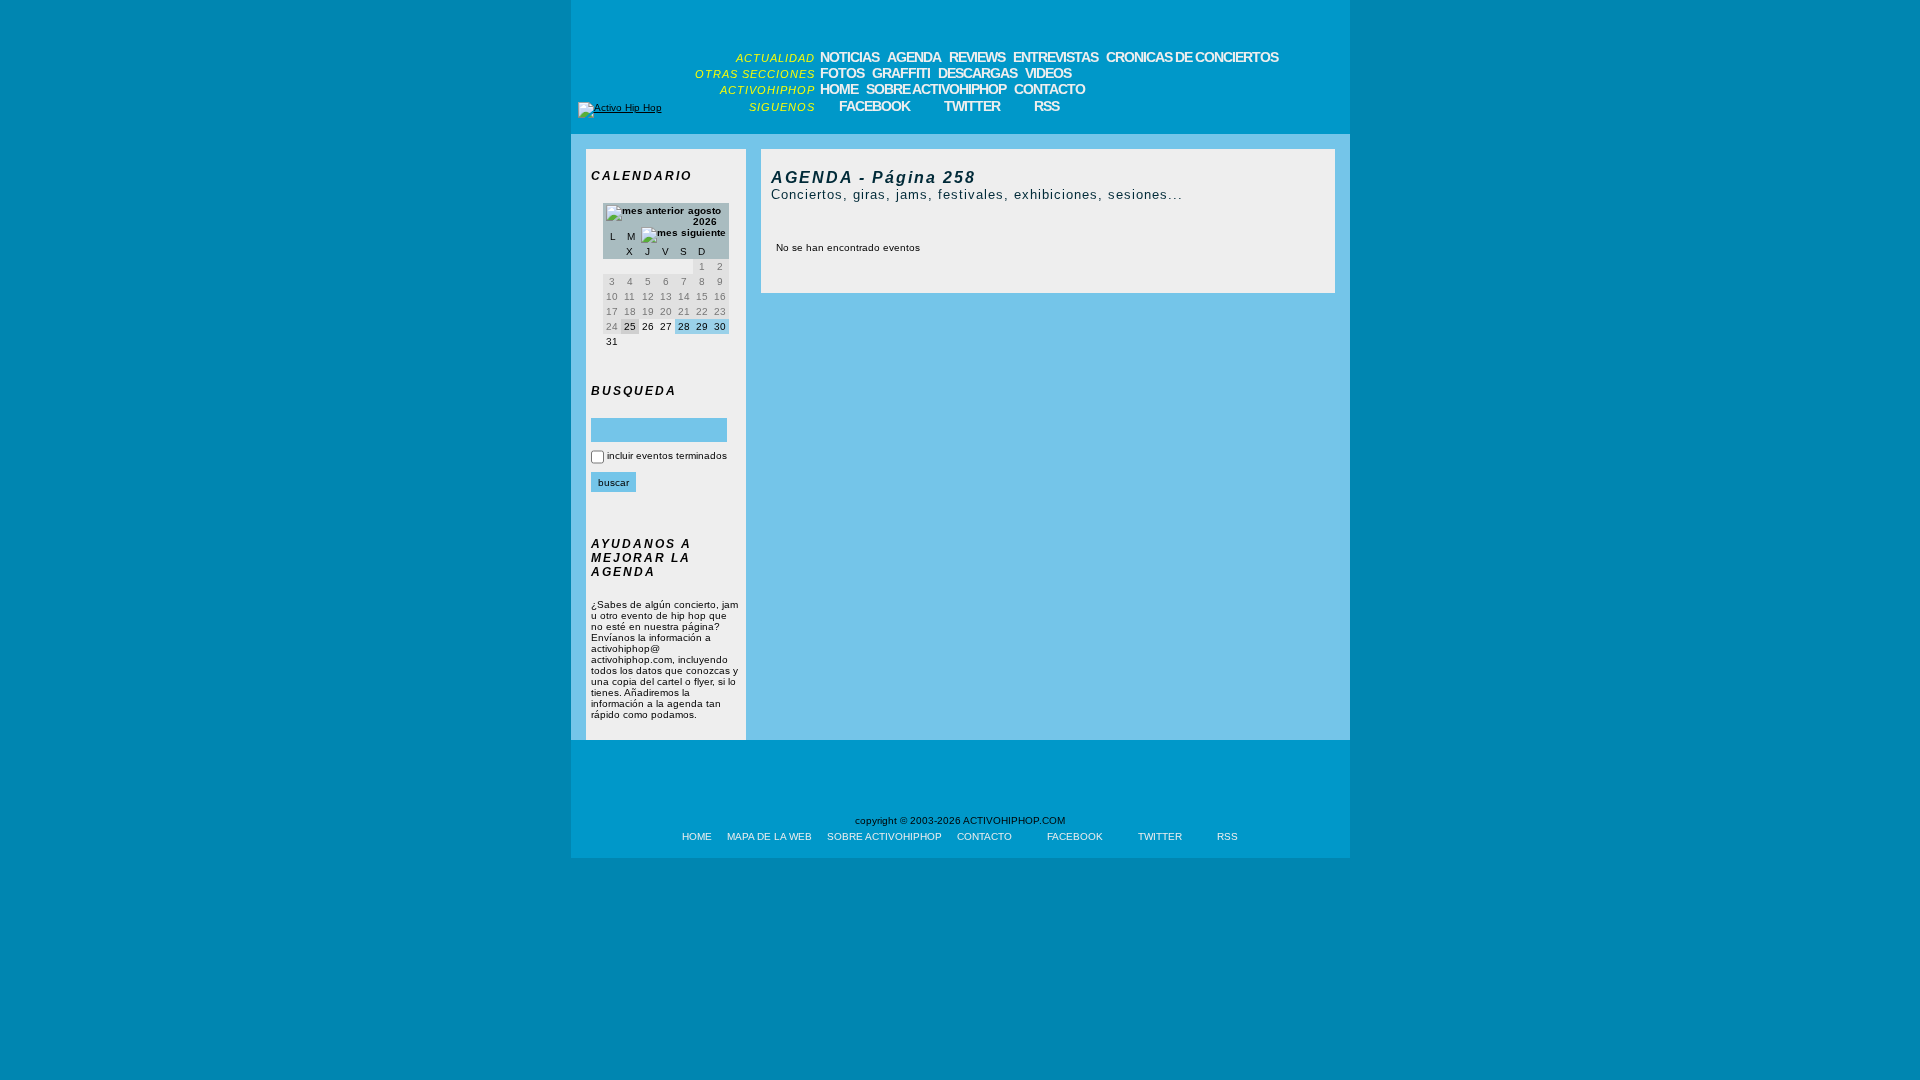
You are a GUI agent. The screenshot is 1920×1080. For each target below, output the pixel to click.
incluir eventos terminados (667, 455)
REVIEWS (977, 57)
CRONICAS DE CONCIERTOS (1192, 57)
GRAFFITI (901, 73)
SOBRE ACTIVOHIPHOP (936, 89)
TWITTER (972, 106)
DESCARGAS (977, 73)
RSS (1046, 106)
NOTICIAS (849, 57)
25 (630, 326)
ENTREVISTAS (1055, 57)
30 (720, 326)
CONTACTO (1049, 89)
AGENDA (914, 57)
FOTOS (842, 73)
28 (684, 326)
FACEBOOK (874, 106)
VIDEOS (1048, 73)
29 (702, 326)
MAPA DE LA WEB (769, 836)
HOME (839, 89)
